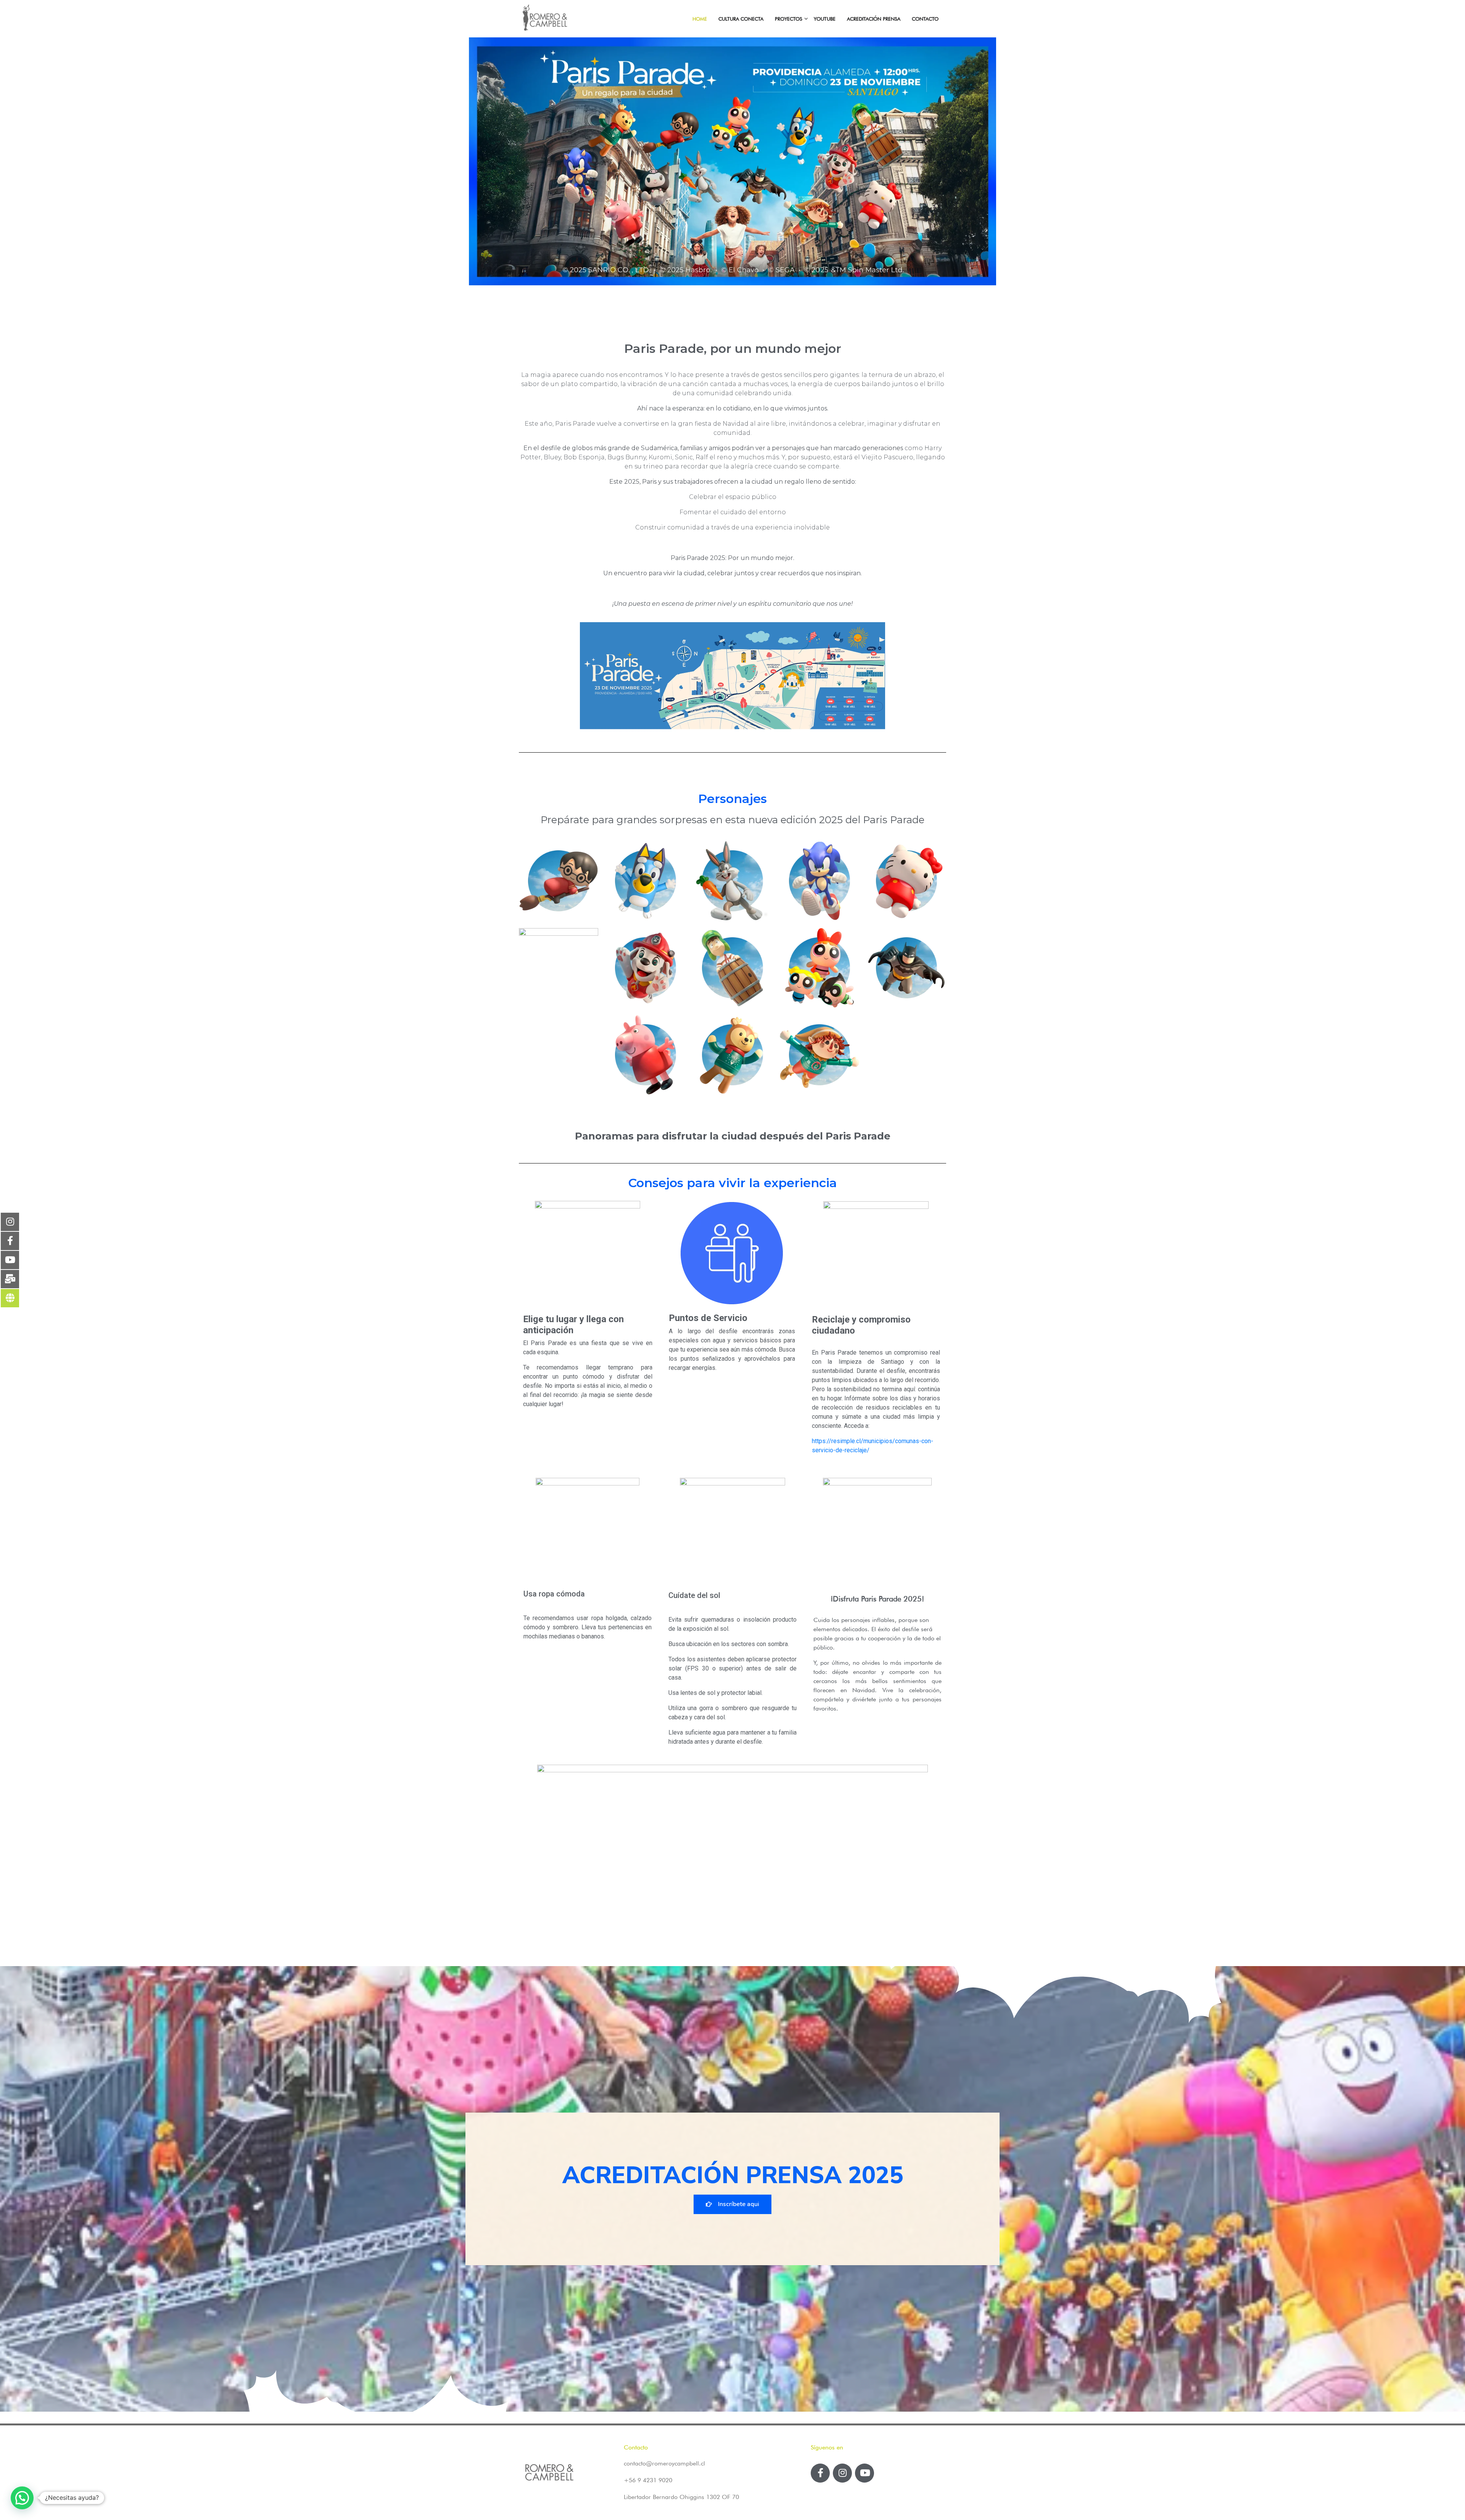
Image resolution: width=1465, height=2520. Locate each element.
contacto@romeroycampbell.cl (664, 2463)
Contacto (925, 19)
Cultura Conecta (741, 19)
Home (700, 19)
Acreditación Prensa (874, 19)
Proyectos (789, 19)
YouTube (825, 19)
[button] (732, 2204)
